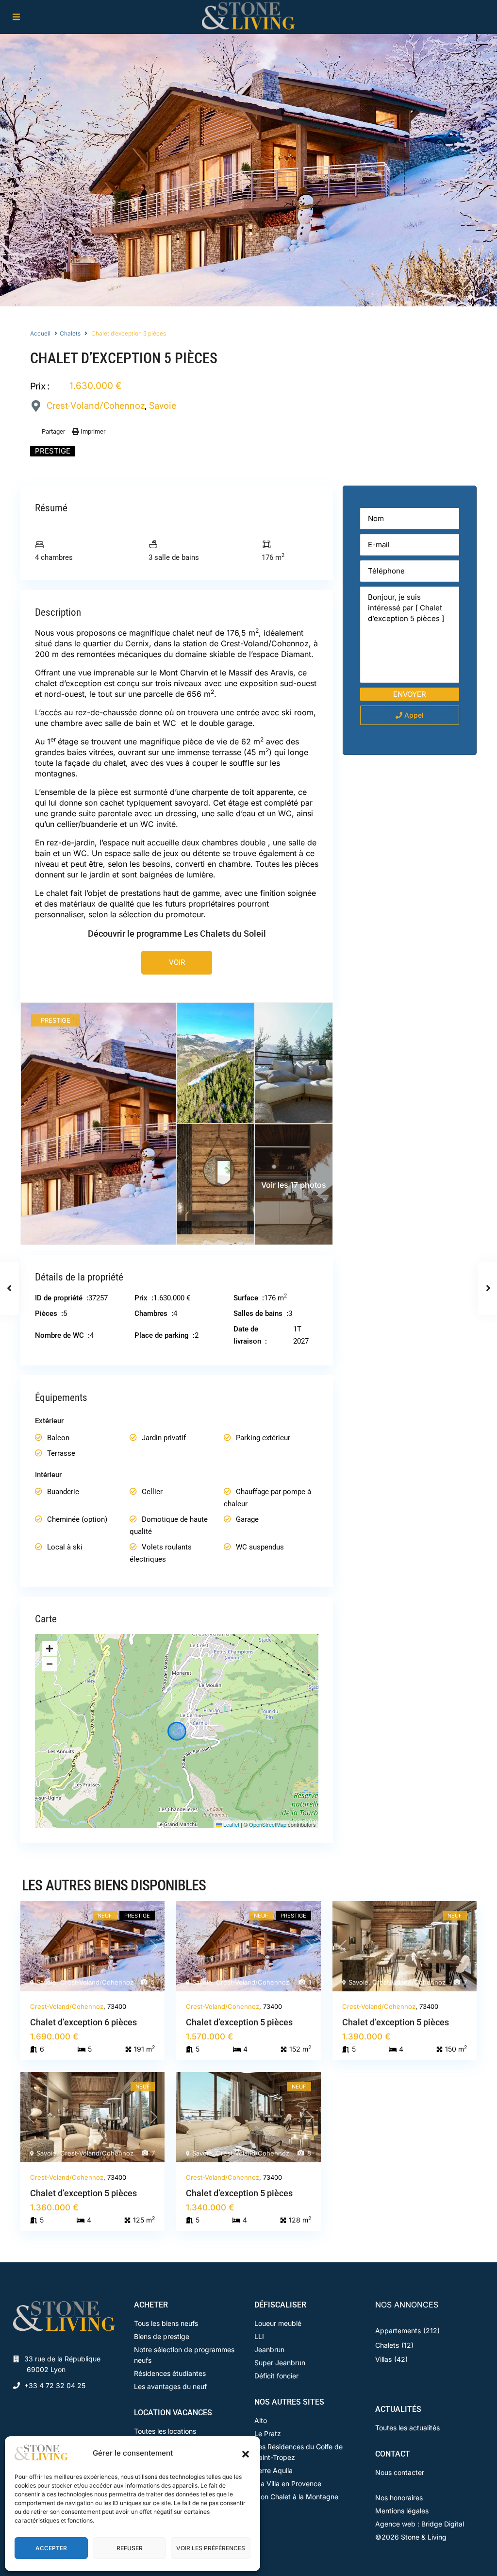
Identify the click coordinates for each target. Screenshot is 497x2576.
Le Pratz (268, 2433)
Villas (383, 2359)
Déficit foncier (276, 2376)
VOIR (177, 962)
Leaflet (231, 1824)
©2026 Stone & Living (411, 2537)
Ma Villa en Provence (288, 2483)
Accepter (51, 2548)
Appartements (398, 2331)
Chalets (70, 333)
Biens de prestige (162, 2336)
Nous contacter (400, 2472)
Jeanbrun (269, 2349)
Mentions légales (402, 2511)
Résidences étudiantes (170, 2373)
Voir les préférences (211, 2548)
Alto (261, 2420)
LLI (259, 2336)
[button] (246, 2453)
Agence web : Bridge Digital (420, 2524)
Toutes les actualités (407, 2428)
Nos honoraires (399, 2498)
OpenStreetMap (268, 1824)
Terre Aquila (273, 2470)
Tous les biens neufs (166, 2323)
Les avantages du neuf (170, 2386)
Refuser (130, 2548)
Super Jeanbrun (280, 2363)
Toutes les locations (165, 2431)
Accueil (40, 333)
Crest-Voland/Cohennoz (96, 406)
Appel (413, 715)
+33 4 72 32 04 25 (55, 2385)
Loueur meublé (278, 2323)
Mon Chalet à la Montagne (296, 2497)
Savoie (163, 406)
